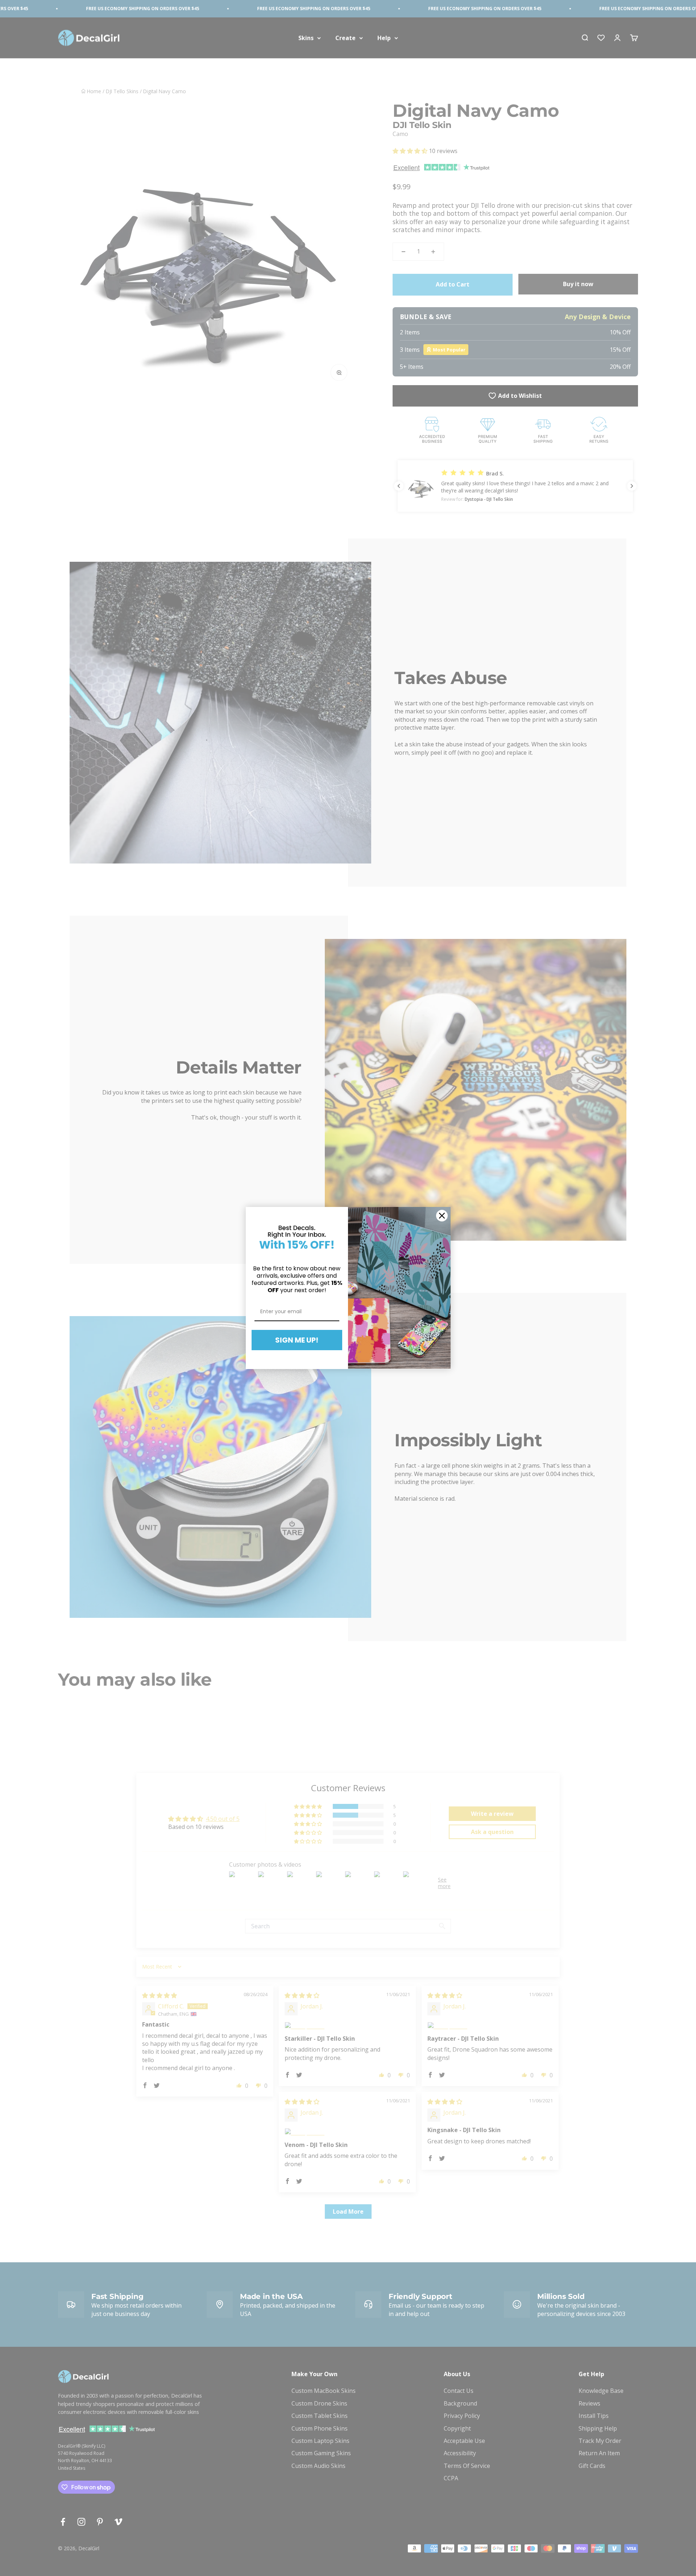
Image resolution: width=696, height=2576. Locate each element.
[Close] (442, 1216)
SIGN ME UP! (297, 1340)
